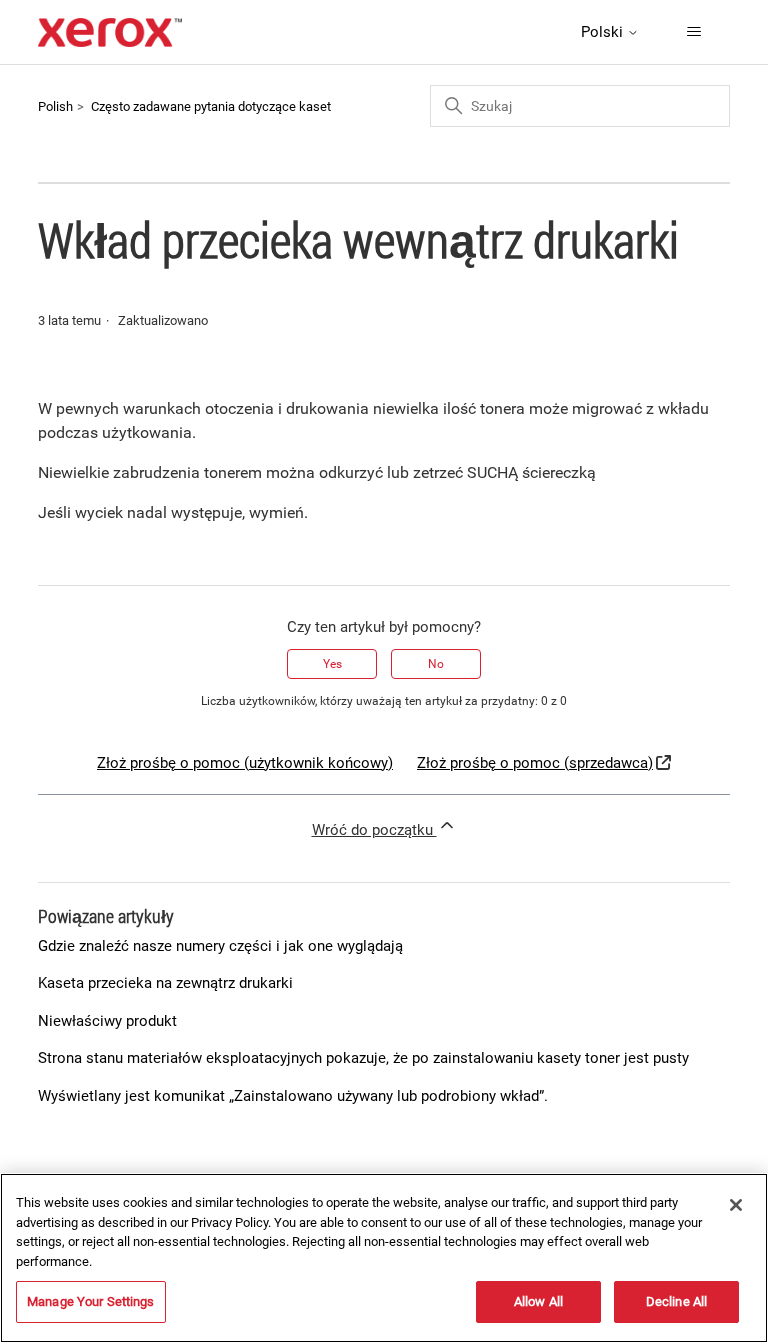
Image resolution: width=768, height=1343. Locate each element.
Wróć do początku (374, 830)
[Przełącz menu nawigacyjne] (694, 32)
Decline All (676, 1301)
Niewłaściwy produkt (107, 1021)
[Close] (736, 1205)
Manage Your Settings (91, 1301)
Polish (55, 106)
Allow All (538, 1301)
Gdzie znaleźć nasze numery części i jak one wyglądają (220, 946)
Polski (604, 32)
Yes (332, 664)
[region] (384, 1258)
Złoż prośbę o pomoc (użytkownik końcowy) (245, 763)
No (436, 664)
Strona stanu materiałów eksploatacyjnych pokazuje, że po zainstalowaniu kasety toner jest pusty (363, 1058)
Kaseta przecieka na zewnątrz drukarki (165, 983)
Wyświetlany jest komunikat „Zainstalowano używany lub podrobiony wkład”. (293, 1096)
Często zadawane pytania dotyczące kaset (211, 106)
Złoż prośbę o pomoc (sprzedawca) (535, 763)
